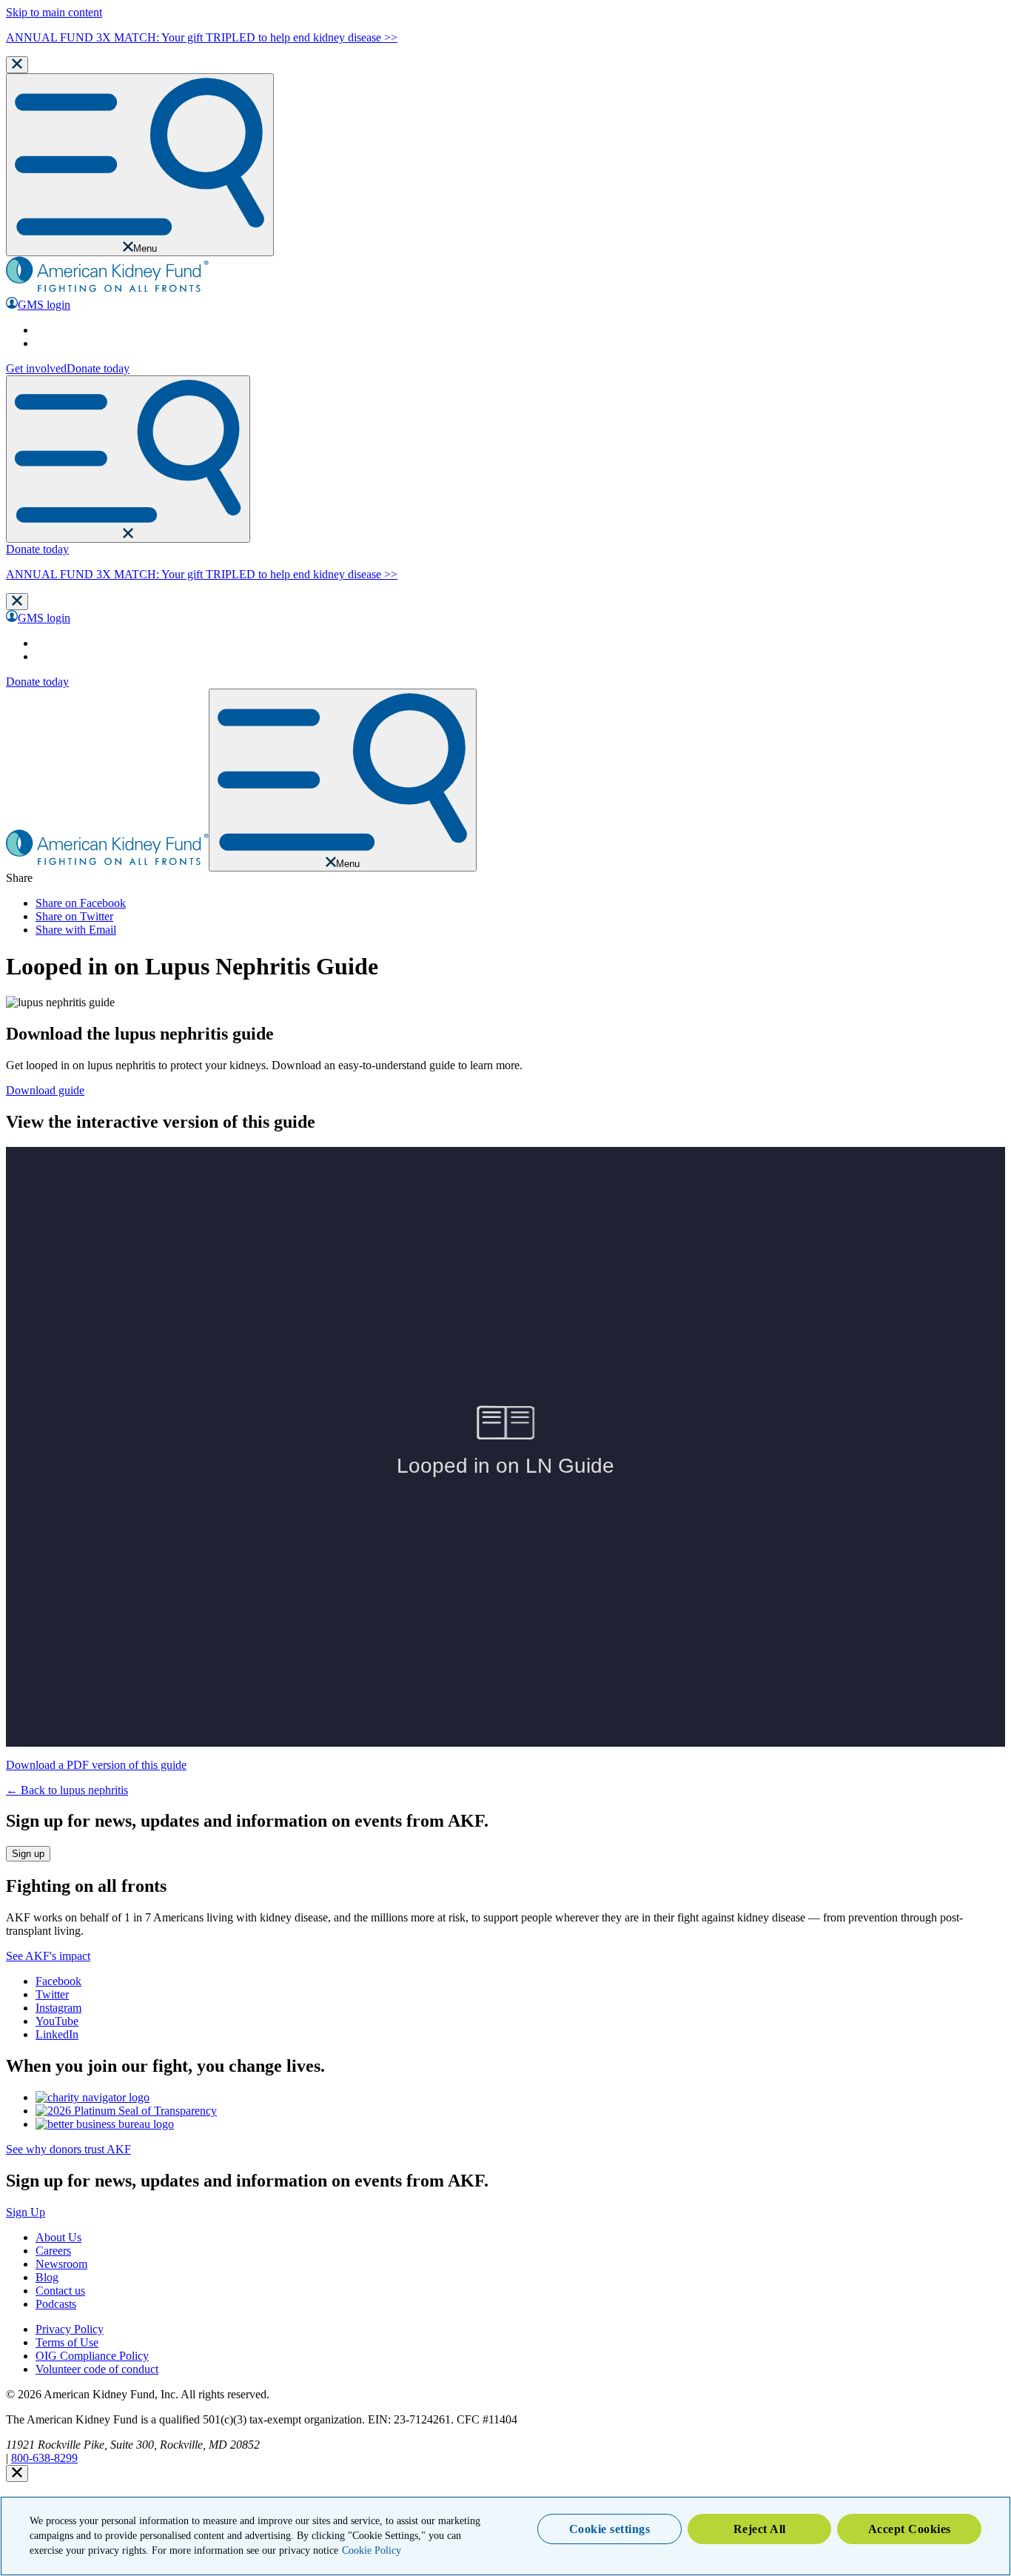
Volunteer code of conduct (97, 2369)
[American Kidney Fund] (107, 290)
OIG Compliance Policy (92, 2356)
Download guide (45, 1090)
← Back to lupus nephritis (67, 1790)
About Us (58, 2237)
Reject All (760, 2529)
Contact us (60, 2291)
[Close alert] (17, 2473)
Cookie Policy (372, 2550)
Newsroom (61, 2264)
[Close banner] (17, 65)
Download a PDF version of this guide (96, 1765)
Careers (53, 2251)
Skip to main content (54, 12)
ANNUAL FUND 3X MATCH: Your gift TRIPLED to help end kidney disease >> (202, 37)
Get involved (36, 368)
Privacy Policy (70, 2329)
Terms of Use (67, 2342)
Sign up (28, 1854)
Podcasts (56, 2304)
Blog (47, 2277)
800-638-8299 (44, 2458)
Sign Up (26, 2212)
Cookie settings (610, 2529)
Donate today (98, 368)
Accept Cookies (910, 2529)
